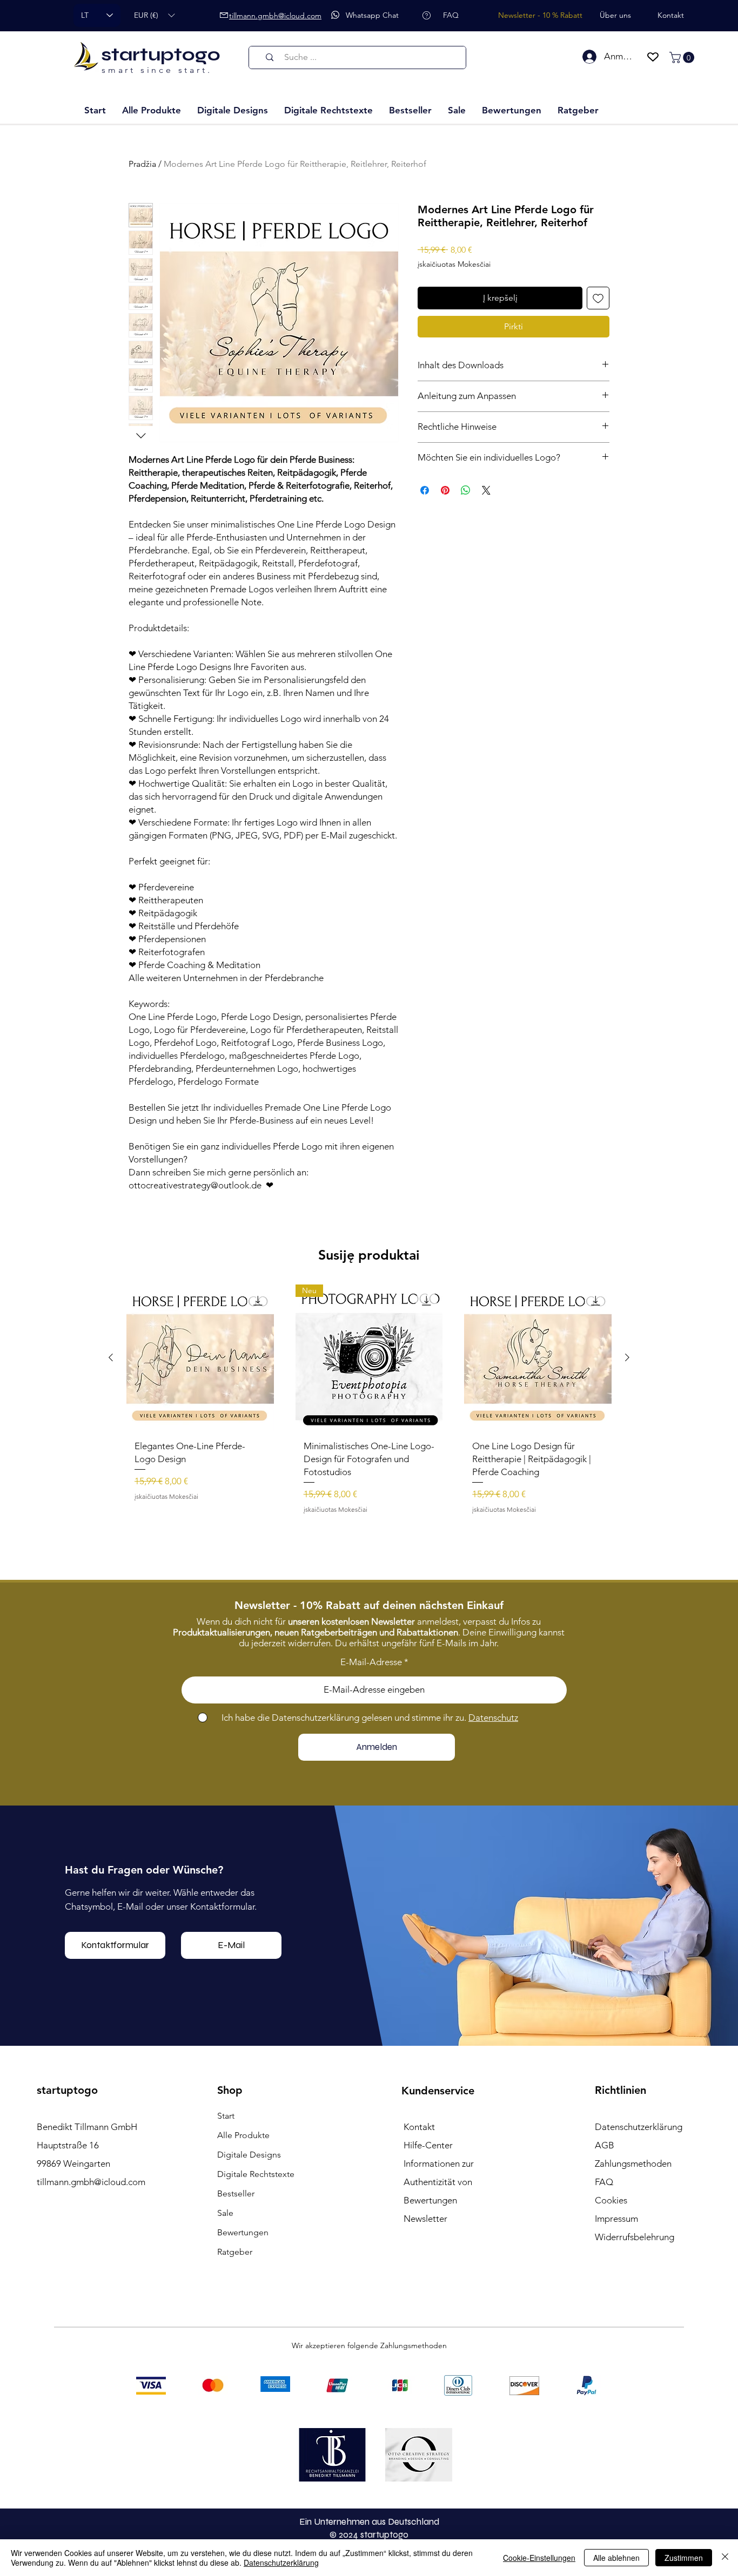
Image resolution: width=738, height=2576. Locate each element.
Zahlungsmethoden (633, 2363)
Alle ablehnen (616, 2558)
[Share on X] (486, 490)
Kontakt (419, 2326)
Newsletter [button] (425, 2418)
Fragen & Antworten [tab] (250, 1313)
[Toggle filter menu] (584, 1344)
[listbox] (154, 15)
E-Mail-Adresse (371, 1861)
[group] (369, 1603)
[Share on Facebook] (425, 490)
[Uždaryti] (725, 2558)
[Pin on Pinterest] (445, 490)
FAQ (604, 2381)
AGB (605, 2344)
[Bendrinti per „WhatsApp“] (466, 490)
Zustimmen (684, 2558)
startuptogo (161, 55)
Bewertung (494, 1242)
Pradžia (142, 164)
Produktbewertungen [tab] (169, 1313)
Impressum (616, 2418)
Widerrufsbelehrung (635, 2436)
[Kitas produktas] (627, 1557)
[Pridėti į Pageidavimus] (598, 298)
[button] (154, 15)
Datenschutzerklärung (281, 2563)
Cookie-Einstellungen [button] (539, 2558)
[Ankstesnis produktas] (111, 1557)
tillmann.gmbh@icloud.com (91, 2381)
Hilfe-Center (428, 2344)
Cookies (611, 2399)
